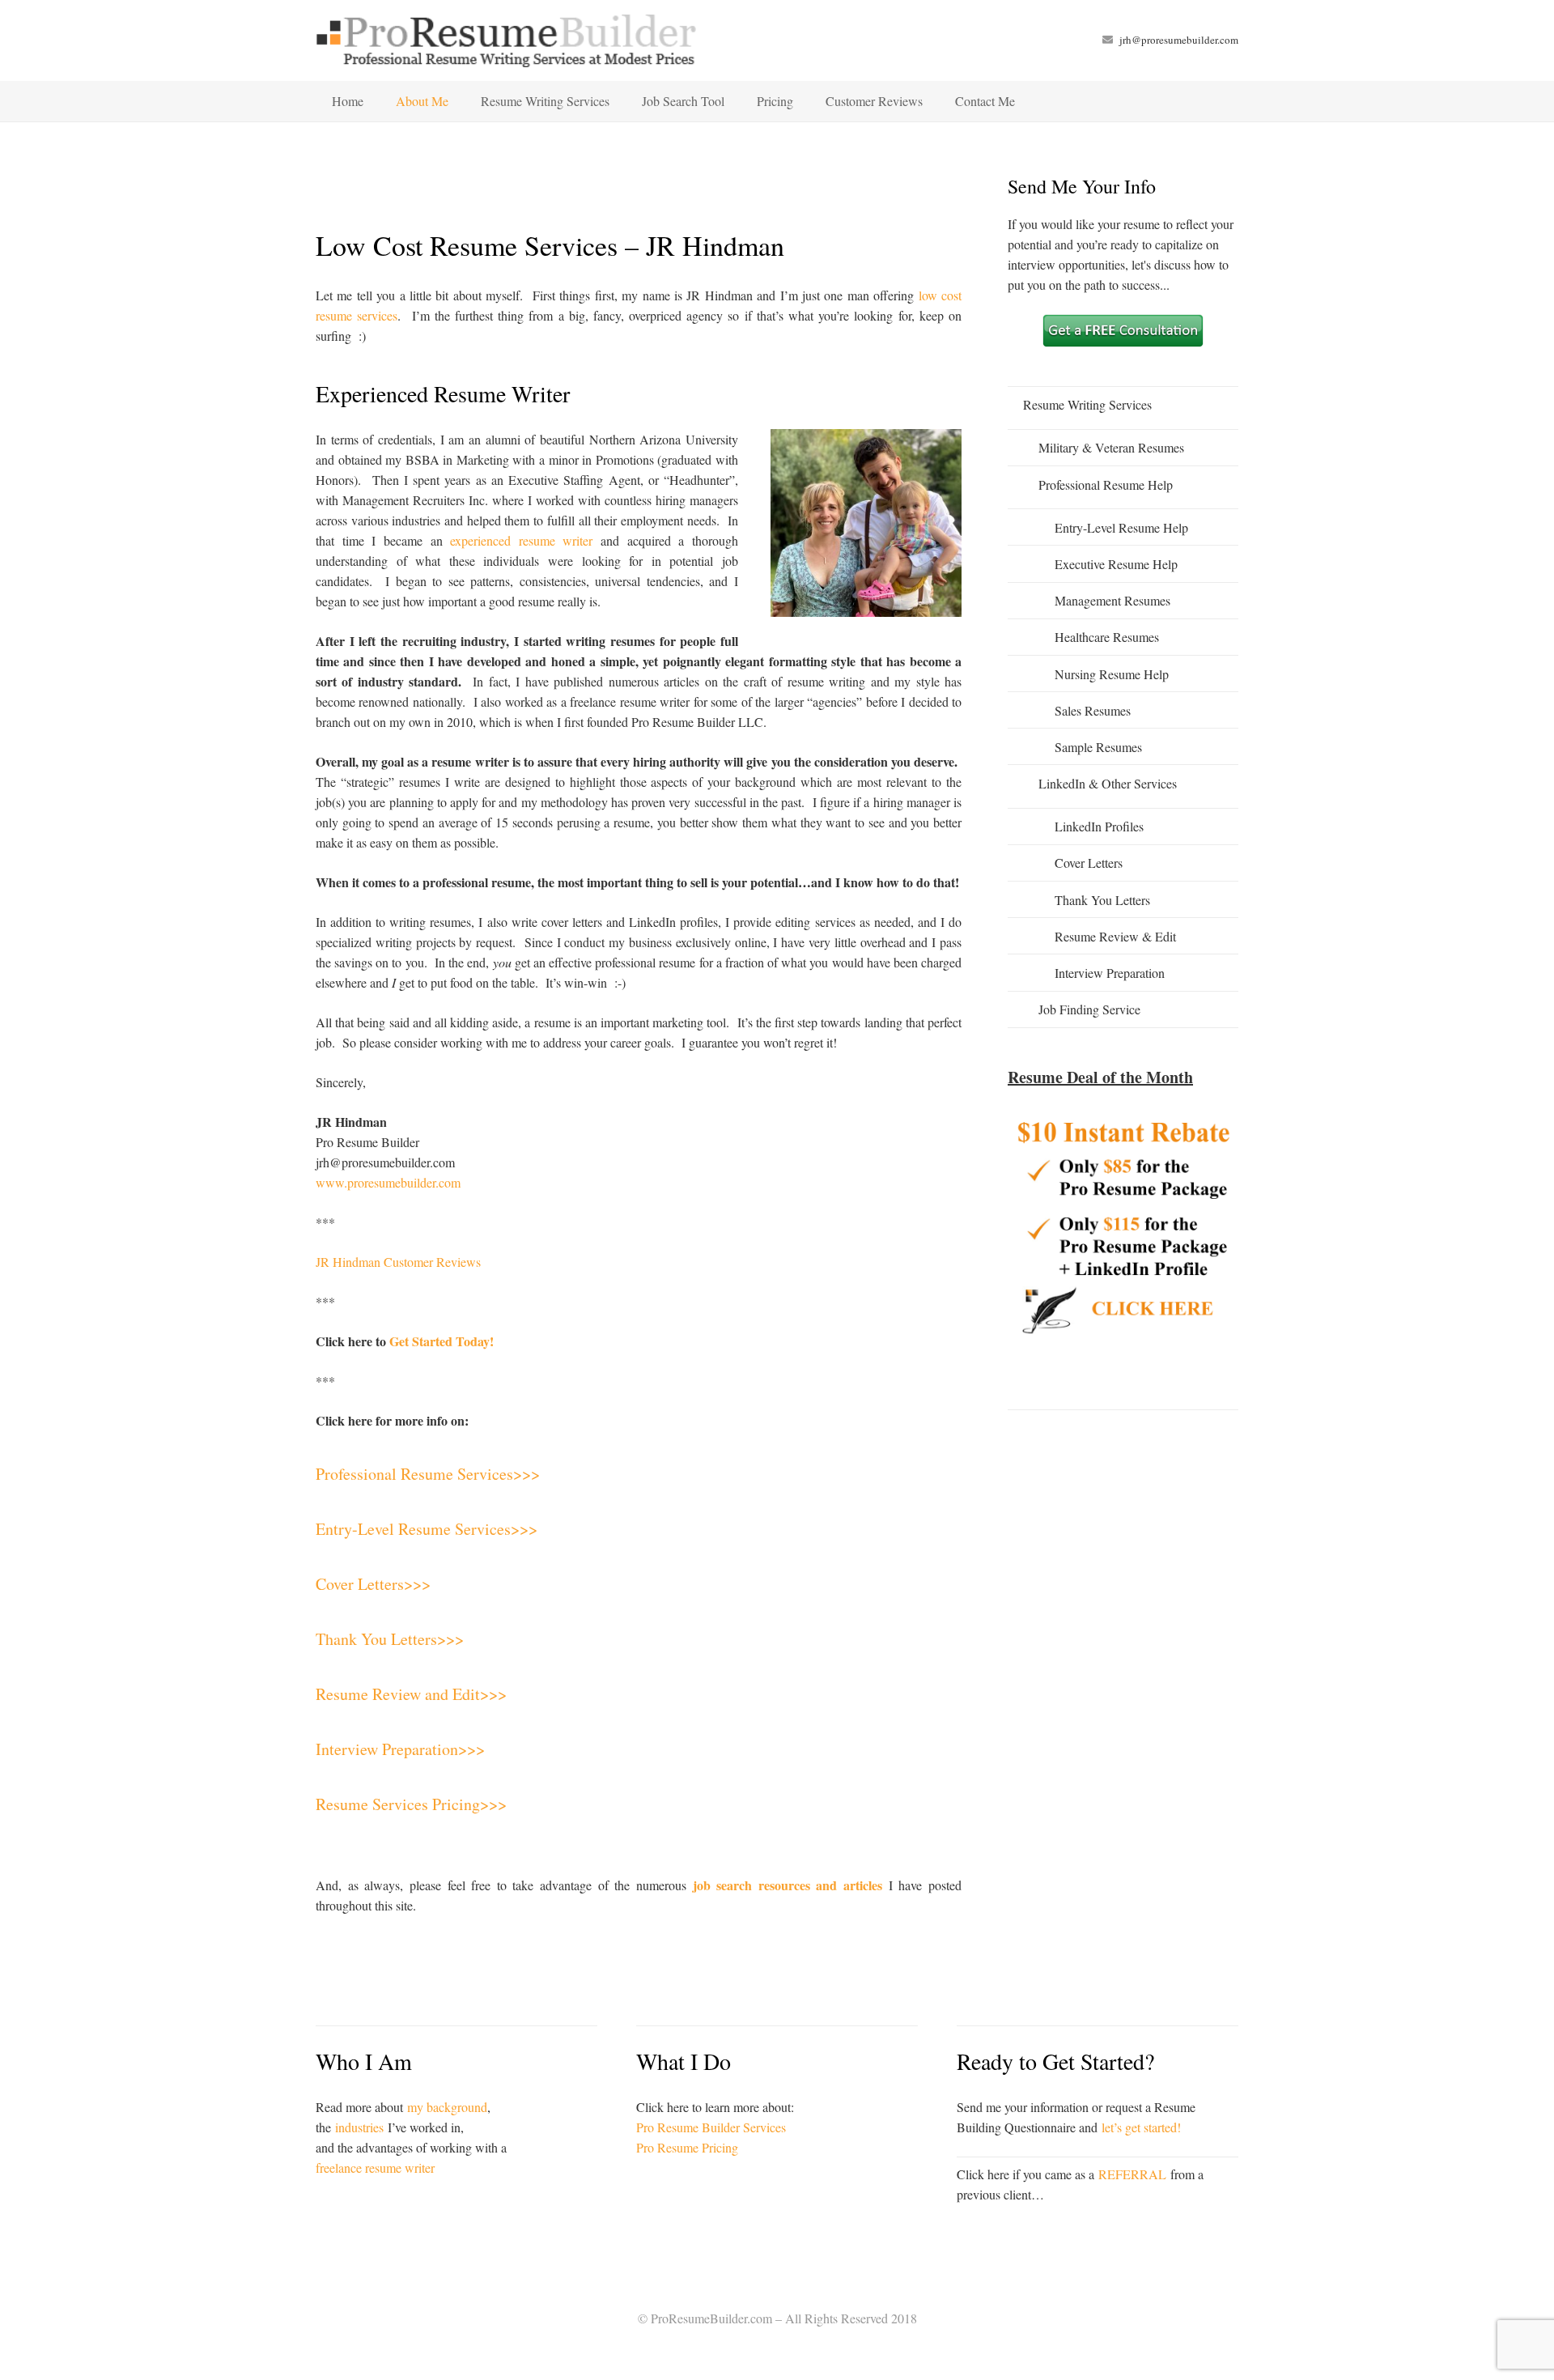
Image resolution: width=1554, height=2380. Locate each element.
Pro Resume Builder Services (711, 2127)
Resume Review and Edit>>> (411, 1694)
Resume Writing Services (1087, 404)
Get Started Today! (442, 1341)
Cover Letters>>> (373, 1584)
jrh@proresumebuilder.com (1179, 40)
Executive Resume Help (1116, 564)
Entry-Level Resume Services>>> (427, 1529)
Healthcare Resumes (1107, 637)
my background (447, 2107)
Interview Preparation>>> (400, 1749)
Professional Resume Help (1106, 484)
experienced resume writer (521, 540)
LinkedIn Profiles (1099, 826)
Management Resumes (1112, 600)
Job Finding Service (1089, 1009)
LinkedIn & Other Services (1108, 783)
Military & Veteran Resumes (1111, 447)
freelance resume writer (375, 2167)
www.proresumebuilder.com (388, 1182)
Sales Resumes (1093, 710)
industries (359, 2127)
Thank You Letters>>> (390, 1639)
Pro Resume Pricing (687, 2147)
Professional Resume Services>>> (428, 1474)
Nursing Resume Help (1112, 674)
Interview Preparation (1110, 973)
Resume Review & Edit (1115, 936)
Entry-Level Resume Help (1121, 527)
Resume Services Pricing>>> (411, 1804)
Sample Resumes (1098, 747)
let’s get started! (1141, 2127)
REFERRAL (1132, 2174)
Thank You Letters (1102, 900)
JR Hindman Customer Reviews (398, 1262)
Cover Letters (1089, 863)
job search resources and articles (788, 1885)
